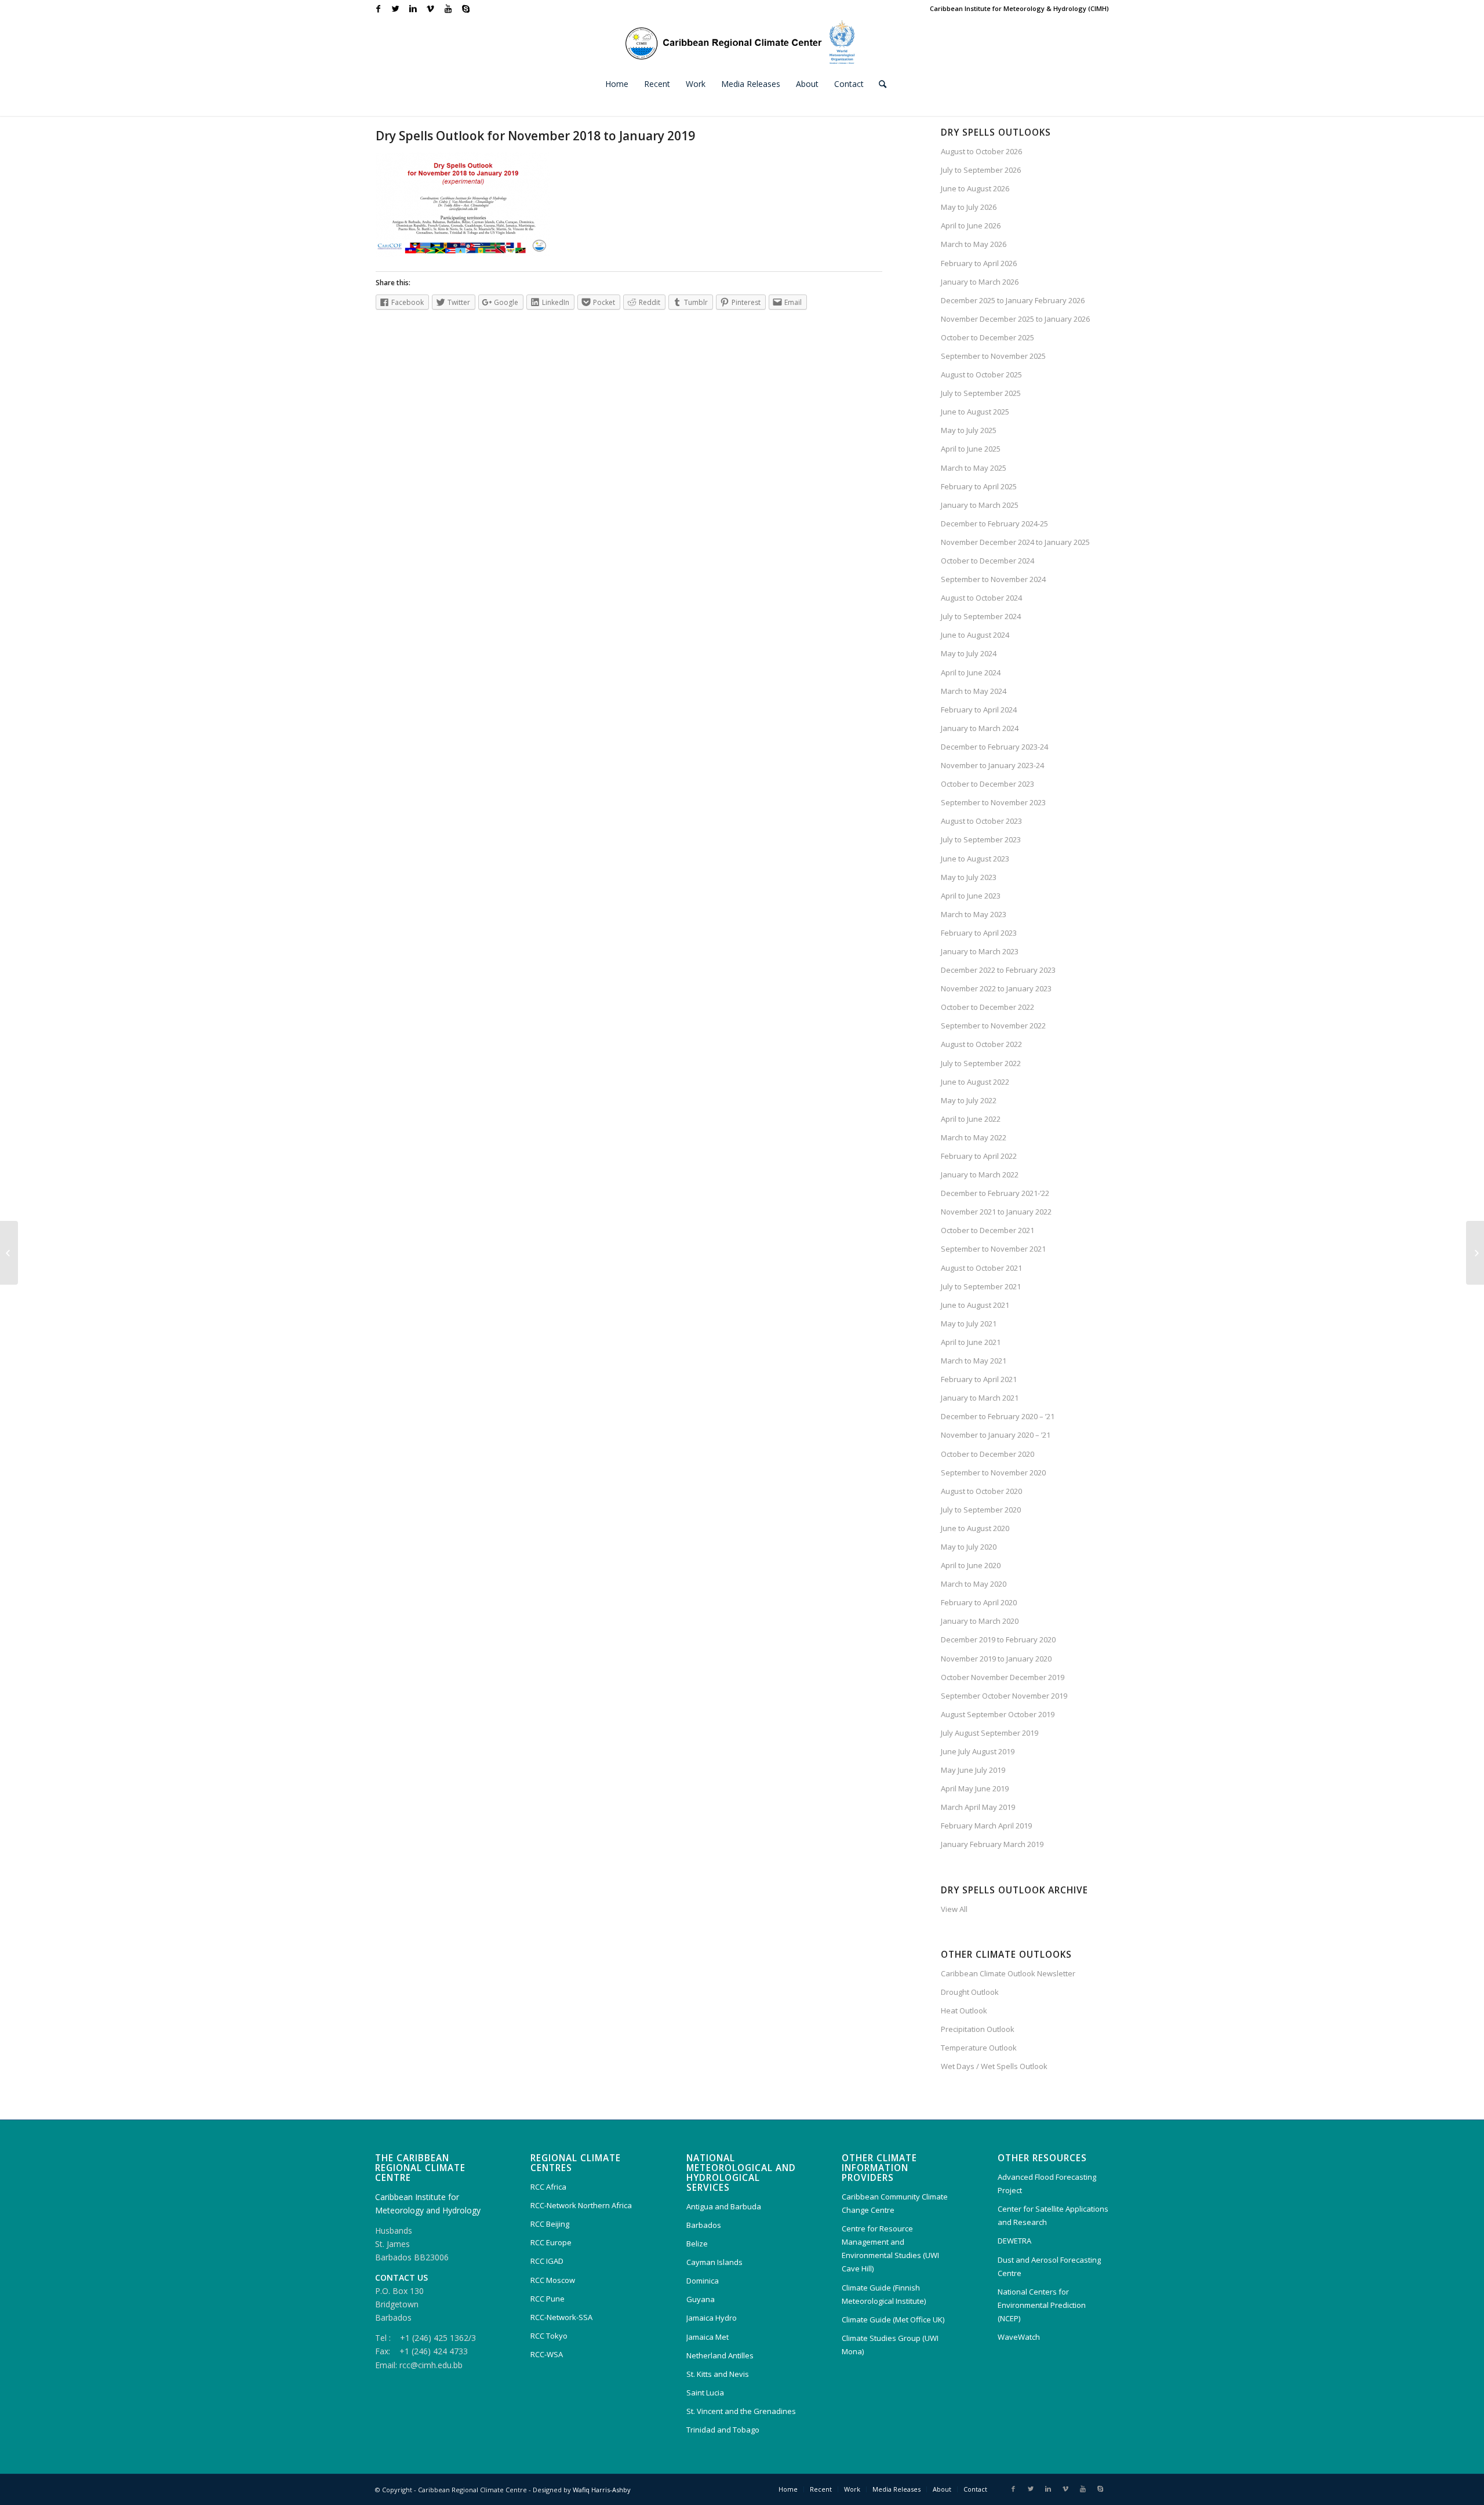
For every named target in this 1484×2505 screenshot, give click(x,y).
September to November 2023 (993, 802)
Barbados (704, 2225)
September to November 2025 (993, 356)
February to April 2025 (979, 486)
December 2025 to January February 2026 (1013, 300)
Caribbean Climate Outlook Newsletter (1008, 1973)
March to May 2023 (974, 914)
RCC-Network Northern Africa (581, 2205)
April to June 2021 (971, 1342)
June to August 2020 (975, 1528)
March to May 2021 (974, 1361)
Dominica (703, 2281)
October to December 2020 (987, 1454)
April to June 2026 (971, 226)
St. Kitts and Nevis (718, 2374)
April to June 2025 (971, 449)
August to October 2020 (981, 1491)
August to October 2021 (981, 1268)
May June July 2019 (973, 1770)
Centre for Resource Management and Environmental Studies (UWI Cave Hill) (890, 2248)
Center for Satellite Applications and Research (1053, 2215)
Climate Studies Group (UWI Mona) (890, 2345)
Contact (975, 2489)
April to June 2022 (971, 1119)
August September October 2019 (998, 1714)
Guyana (701, 2299)
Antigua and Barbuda (724, 2206)
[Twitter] (396, 9)
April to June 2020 (971, 1565)
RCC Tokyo (549, 2336)
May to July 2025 (969, 430)
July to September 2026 (981, 170)
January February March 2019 (992, 1844)
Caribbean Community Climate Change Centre (895, 2203)
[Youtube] (448, 9)
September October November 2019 (1004, 1696)
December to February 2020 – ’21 (998, 1416)
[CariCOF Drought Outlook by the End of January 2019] (9, 1253)
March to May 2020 (974, 1584)
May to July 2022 (969, 1100)
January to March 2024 (980, 728)
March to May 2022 (974, 1137)
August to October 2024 (981, 598)
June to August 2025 (975, 412)
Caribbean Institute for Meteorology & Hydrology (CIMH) (1019, 8)
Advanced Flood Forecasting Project (1047, 2184)
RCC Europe (551, 2242)
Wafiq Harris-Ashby (602, 2490)
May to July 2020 (969, 1547)
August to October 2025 (981, 375)
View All (954, 1909)
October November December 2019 (1003, 1677)
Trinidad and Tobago (723, 2430)
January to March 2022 (980, 1175)
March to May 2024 (974, 691)
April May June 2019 (975, 1788)
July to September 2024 (981, 616)
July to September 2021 (981, 1286)
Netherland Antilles (720, 2355)
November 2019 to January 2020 (996, 1659)
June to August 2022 (975, 1082)
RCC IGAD (547, 2261)
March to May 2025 (974, 468)
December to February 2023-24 (994, 747)
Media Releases (896, 2489)
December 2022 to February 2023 (998, 970)
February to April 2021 (979, 1379)
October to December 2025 (987, 337)
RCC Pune (548, 2299)
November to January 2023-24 (992, 765)
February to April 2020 (979, 1602)
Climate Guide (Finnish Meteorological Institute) (884, 2294)
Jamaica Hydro (712, 2318)
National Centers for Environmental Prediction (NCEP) (1042, 2305)
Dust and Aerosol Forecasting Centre (1049, 2266)
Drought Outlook (970, 1992)
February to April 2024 (979, 710)
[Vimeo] (430, 9)
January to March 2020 (980, 1621)
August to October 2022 (981, 1044)
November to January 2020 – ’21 (996, 1435)
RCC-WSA (547, 2354)
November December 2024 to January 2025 (1015, 542)
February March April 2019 (986, 1826)
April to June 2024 (971, 672)
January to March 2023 (980, 951)
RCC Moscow (553, 2280)
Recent (821, 2489)
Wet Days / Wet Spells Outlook (994, 2066)
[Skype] (465, 9)
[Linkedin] (413, 9)
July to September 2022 (981, 1063)
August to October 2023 (981, 821)
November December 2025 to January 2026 (1015, 319)
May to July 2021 (969, 1324)
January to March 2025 (980, 505)
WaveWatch (1019, 2337)
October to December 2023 (987, 784)
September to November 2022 (993, 1026)
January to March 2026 (980, 282)
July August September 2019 (990, 1733)
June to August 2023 (975, 859)
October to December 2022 (987, 1007)
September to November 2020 (993, 1473)
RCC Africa (548, 2187)
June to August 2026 (975, 188)
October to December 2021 (987, 1230)
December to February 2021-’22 (995, 1193)
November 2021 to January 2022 (996, 1212)
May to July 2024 (969, 653)
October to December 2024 (987, 561)
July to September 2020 (981, 1510)
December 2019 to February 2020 (998, 1639)
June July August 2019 (978, 1751)
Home (788, 2489)
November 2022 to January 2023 (996, 988)
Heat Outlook (964, 2010)
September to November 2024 (993, 579)
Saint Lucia (705, 2393)
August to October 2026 (981, 151)
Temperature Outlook (979, 2048)
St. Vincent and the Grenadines (741, 2411)
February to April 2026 (979, 263)
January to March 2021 (980, 1398)
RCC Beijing (550, 2224)
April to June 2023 (971, 896)
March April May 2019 (978, 1807)
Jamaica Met (708, 2337)
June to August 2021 (975, 1305)
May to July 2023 (969, 877)
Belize (697, 2244)
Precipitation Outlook (978, 2029)
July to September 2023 (981, 839)
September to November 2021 (993, 1249)
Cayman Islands (714, 2262)
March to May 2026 (974, 244)
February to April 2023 (979, 933)
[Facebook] (378, 9)
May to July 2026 (969, 207)
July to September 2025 (981, 393)
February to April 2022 (979, 1156)
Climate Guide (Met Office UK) (893, 2319)
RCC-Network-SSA (561, 2317)
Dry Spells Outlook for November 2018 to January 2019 (535, 136)
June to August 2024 (975, 635)
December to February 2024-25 (994, 523)
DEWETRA (1014, 2241)
